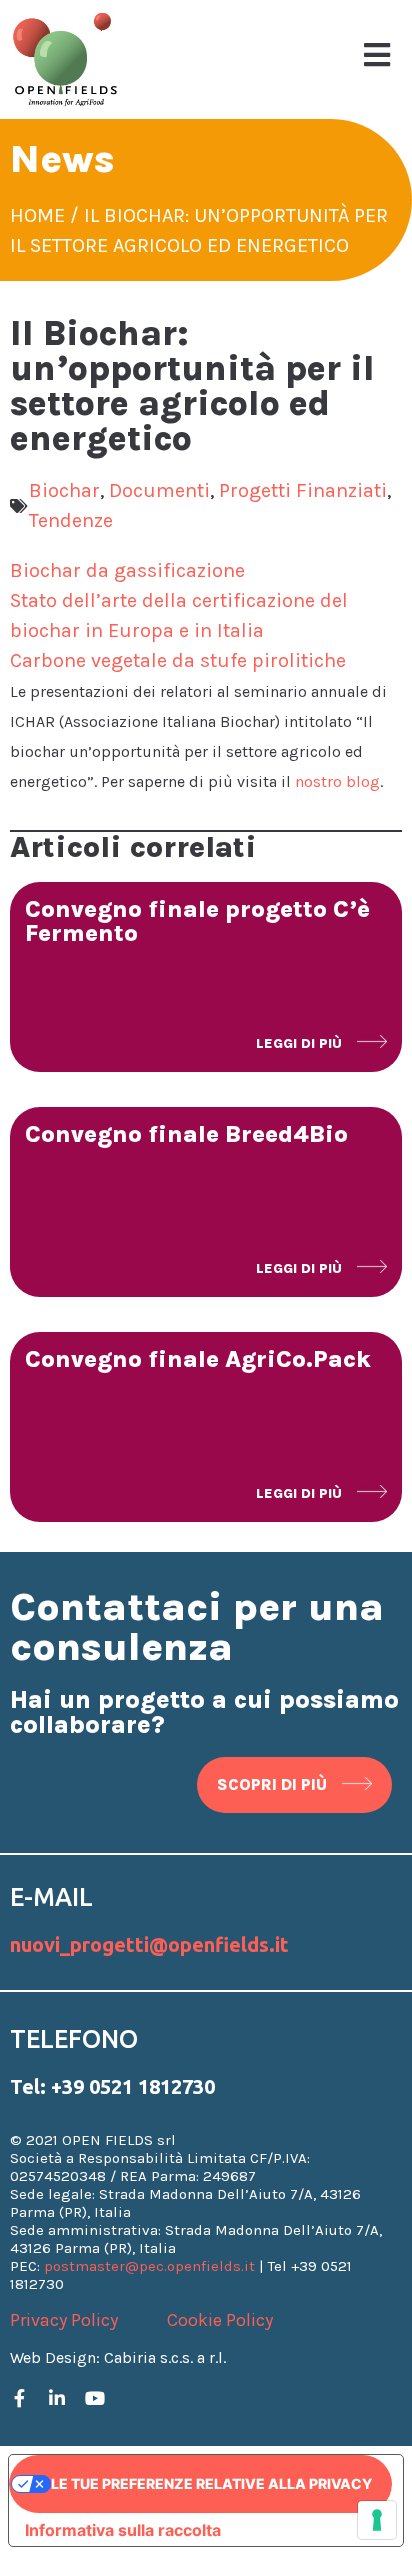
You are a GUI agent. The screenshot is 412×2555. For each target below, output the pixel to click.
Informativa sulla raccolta (123, 2530)
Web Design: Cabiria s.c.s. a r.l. (118, 2357)
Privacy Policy (64, 2320)
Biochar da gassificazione (127, 570)
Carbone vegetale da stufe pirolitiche (178, 660)
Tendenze (71, 520)
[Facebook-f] (19, 2398)
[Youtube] (95, 2398)
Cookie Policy (220, 2320)
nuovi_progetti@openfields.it (149, 1944)
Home (37, 215)
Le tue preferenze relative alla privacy (211, 2483)
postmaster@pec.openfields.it (149, 2266)
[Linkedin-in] (57, 2398)
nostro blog (337, 781)
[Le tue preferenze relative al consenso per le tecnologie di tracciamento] (377, 2520)
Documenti (159, 490)
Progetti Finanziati (303, 490)
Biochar (64, 490)
